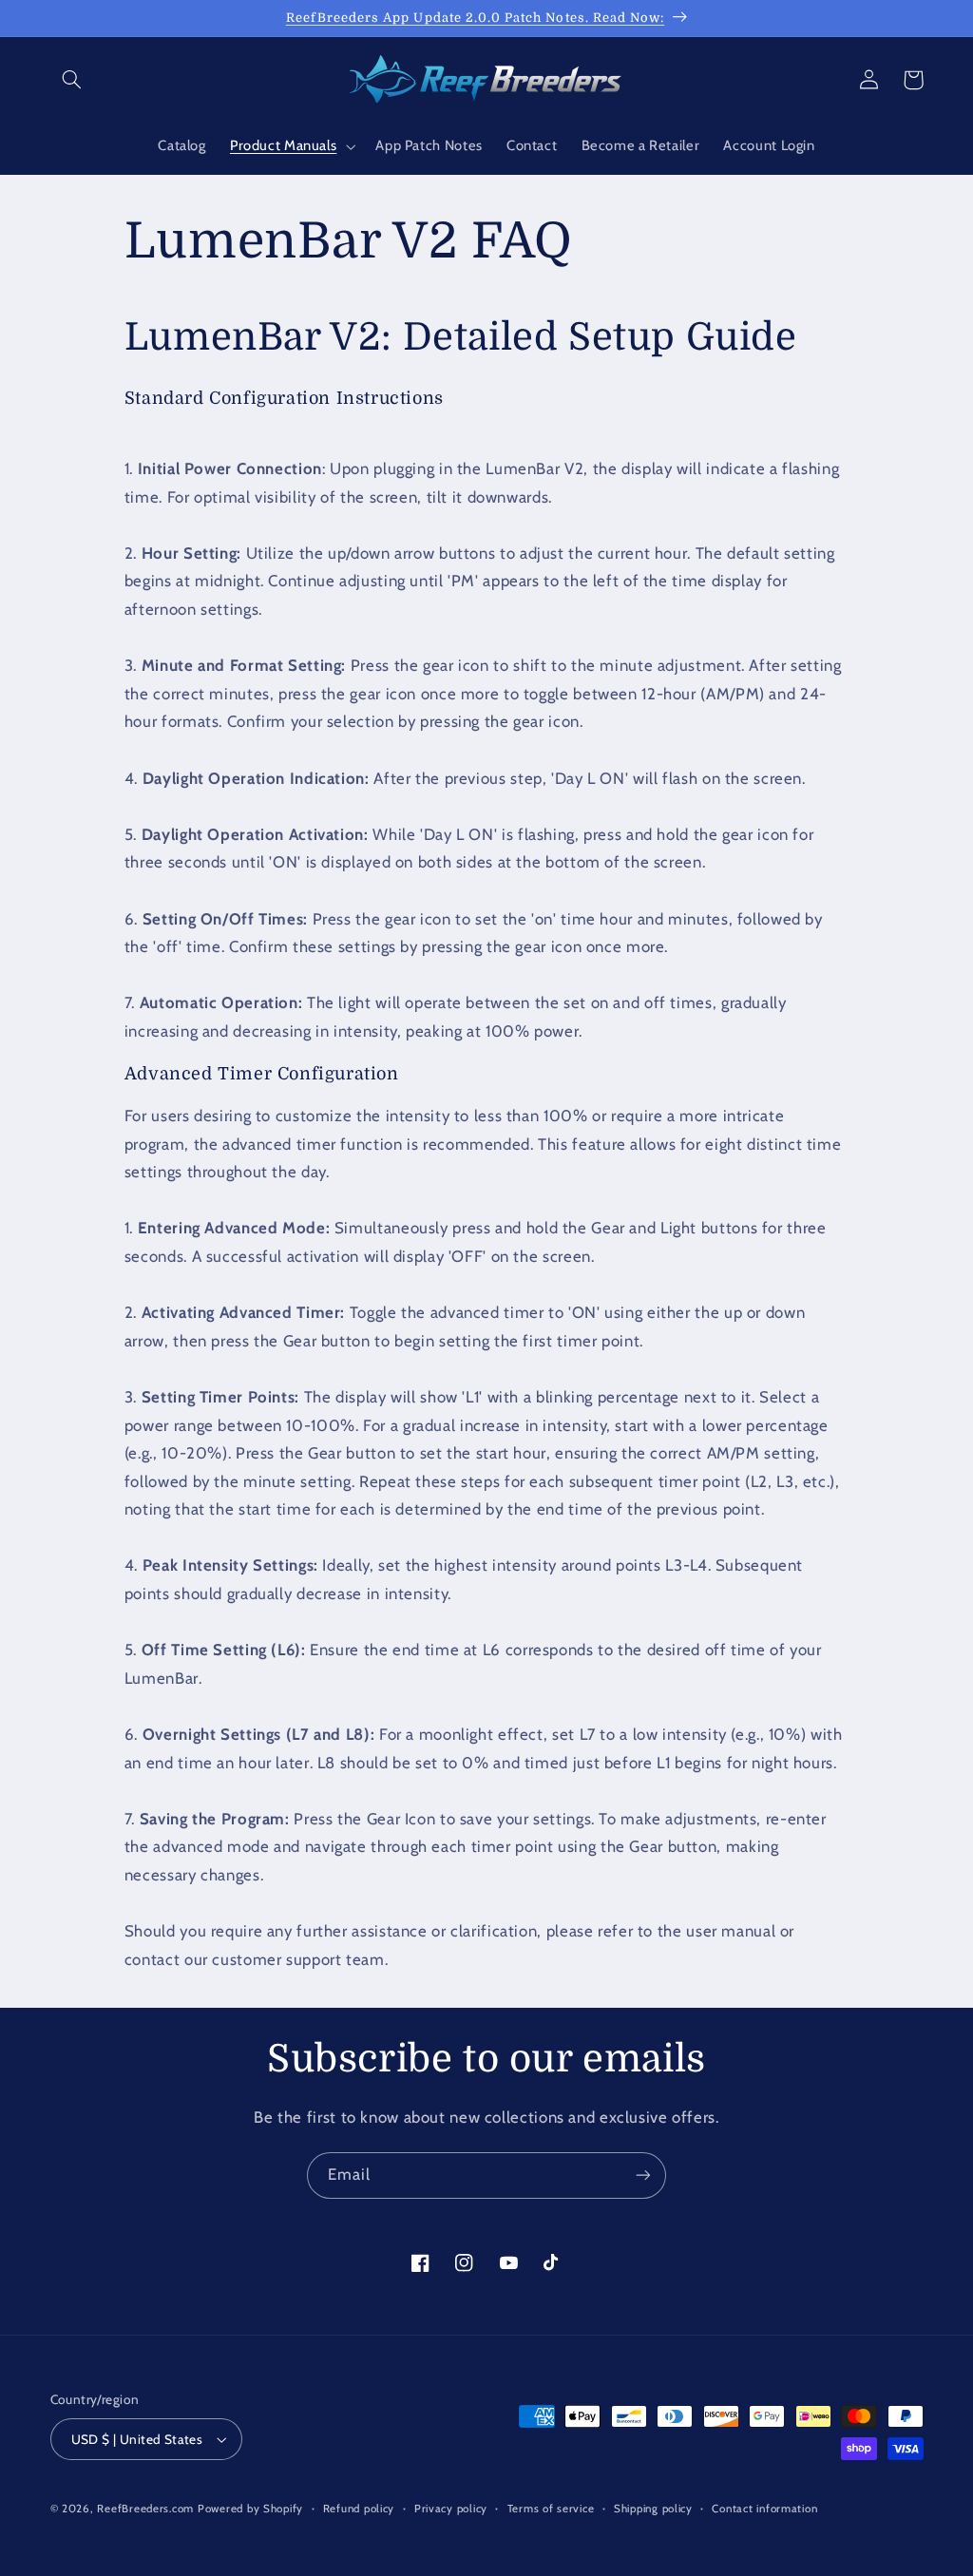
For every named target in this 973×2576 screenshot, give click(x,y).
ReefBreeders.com (145, 2509)
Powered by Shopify (250, 2509)
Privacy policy (451, 2509)
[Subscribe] (643, 2175)
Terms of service (551, 2509)
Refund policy (359, 2509)
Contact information (764, 2509)
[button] (72, 80)
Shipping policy (653, 2509)
